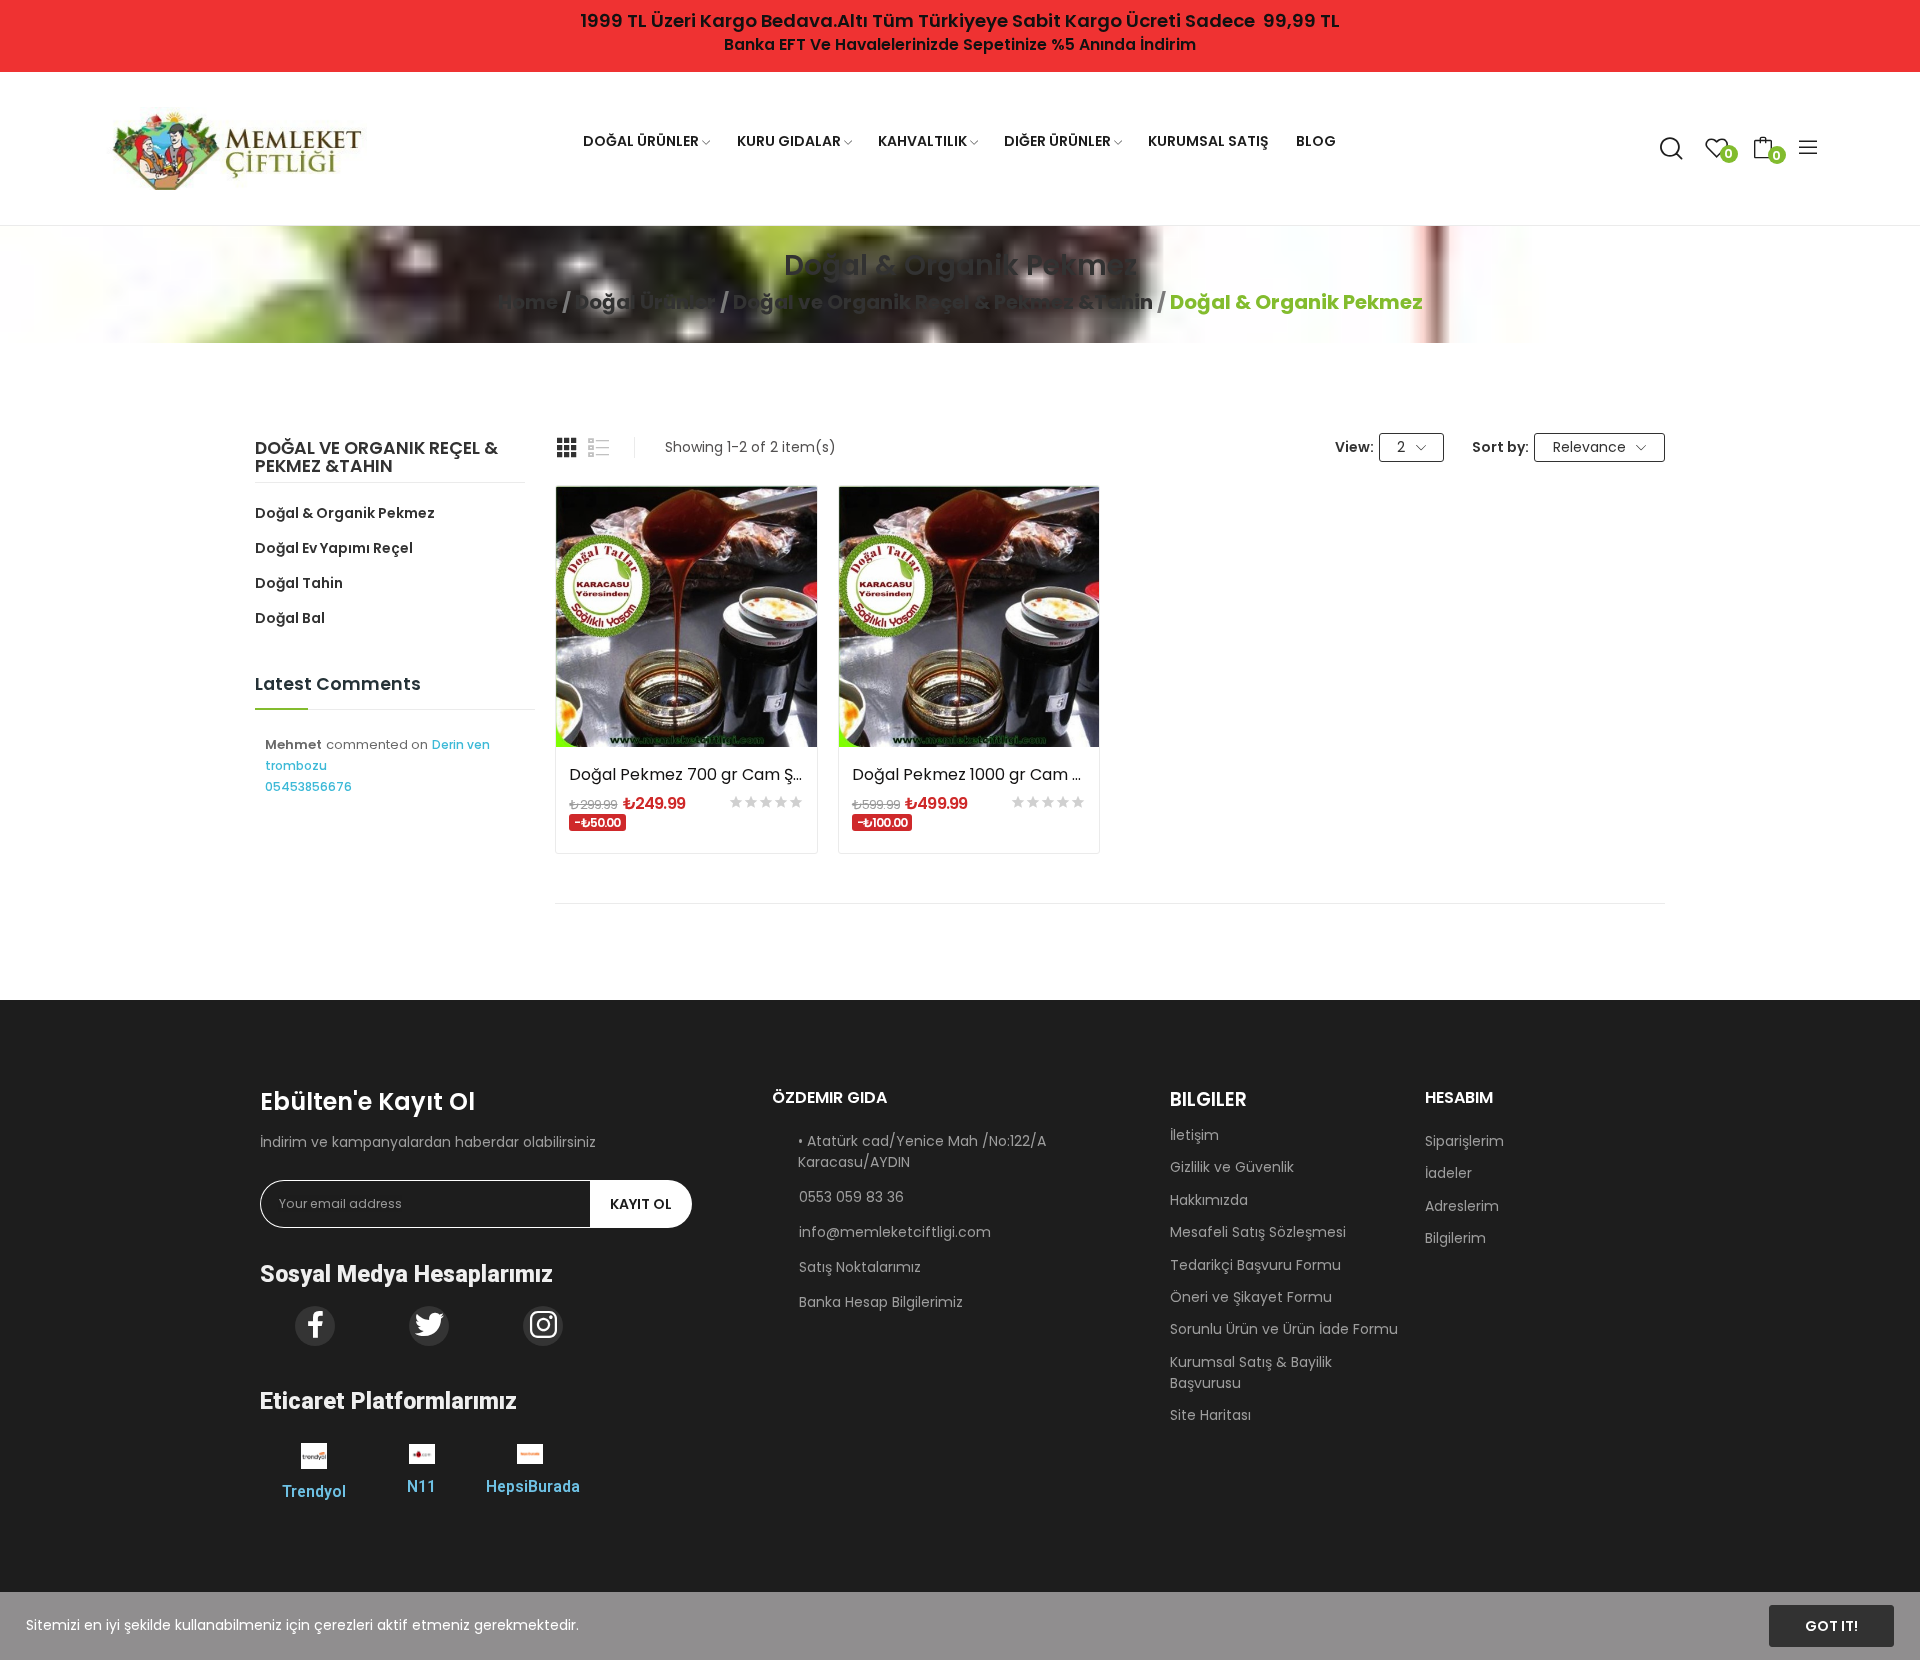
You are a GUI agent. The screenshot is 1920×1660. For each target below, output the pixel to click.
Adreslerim (1462, 1206)
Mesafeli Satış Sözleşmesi (1258, 1232)
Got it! (1831, 1626)
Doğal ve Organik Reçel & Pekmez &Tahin (376, 459)
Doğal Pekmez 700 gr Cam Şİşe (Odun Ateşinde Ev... (686, 775)
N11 (421, 1486)
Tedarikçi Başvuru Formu (1255, 1265)
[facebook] (315, 1326)
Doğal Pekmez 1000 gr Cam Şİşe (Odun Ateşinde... (969, 775)
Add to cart (686, 711)
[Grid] (567, 448)
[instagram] (543, 1326)
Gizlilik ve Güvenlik (1232, 1167)
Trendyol (314, 1491)
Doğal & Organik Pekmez (345, 513)
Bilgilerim (1455, 1238)
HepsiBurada (533, 1486)
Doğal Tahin (299, 583)
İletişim (1194, 1135)
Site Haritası (1210, 1415)
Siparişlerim (1464, 1141)
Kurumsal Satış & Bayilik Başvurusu (1251, 1372)
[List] (599, 448)
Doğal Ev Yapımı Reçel (334, 548)
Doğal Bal (290, 618)
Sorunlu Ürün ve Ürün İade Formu (1284, 1329)
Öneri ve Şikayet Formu (1251, 1297)
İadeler (1448, 1173)
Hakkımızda (1209, 1200)
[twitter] (429, 1326)
